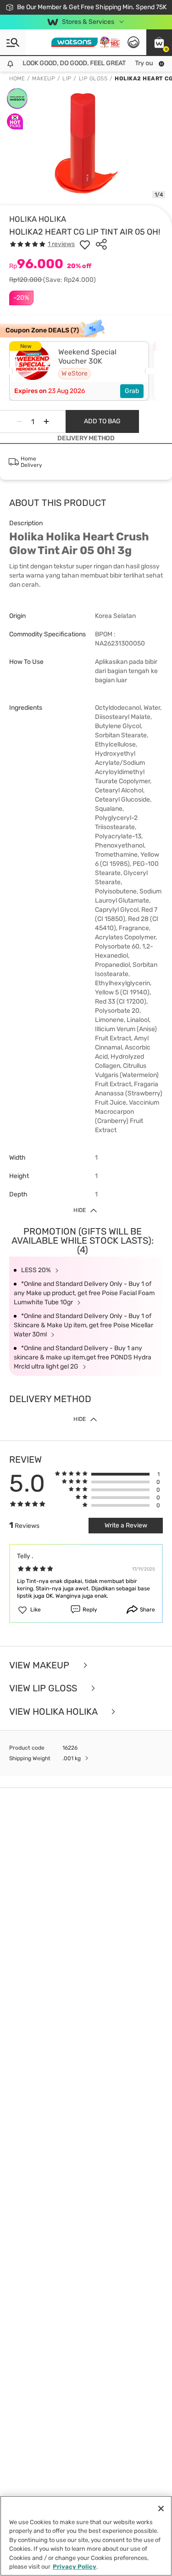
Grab (132, 391)
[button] (159, 42)
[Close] (161, 2509)
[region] (86, 2536)
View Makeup (40, 1665)
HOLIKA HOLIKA (38, 219)
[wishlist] (85, 244)
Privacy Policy (75, 2567)
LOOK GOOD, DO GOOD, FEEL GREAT (67, 63)
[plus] (46, 421)
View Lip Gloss (44, 1688)
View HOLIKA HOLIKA (54, 1712)
